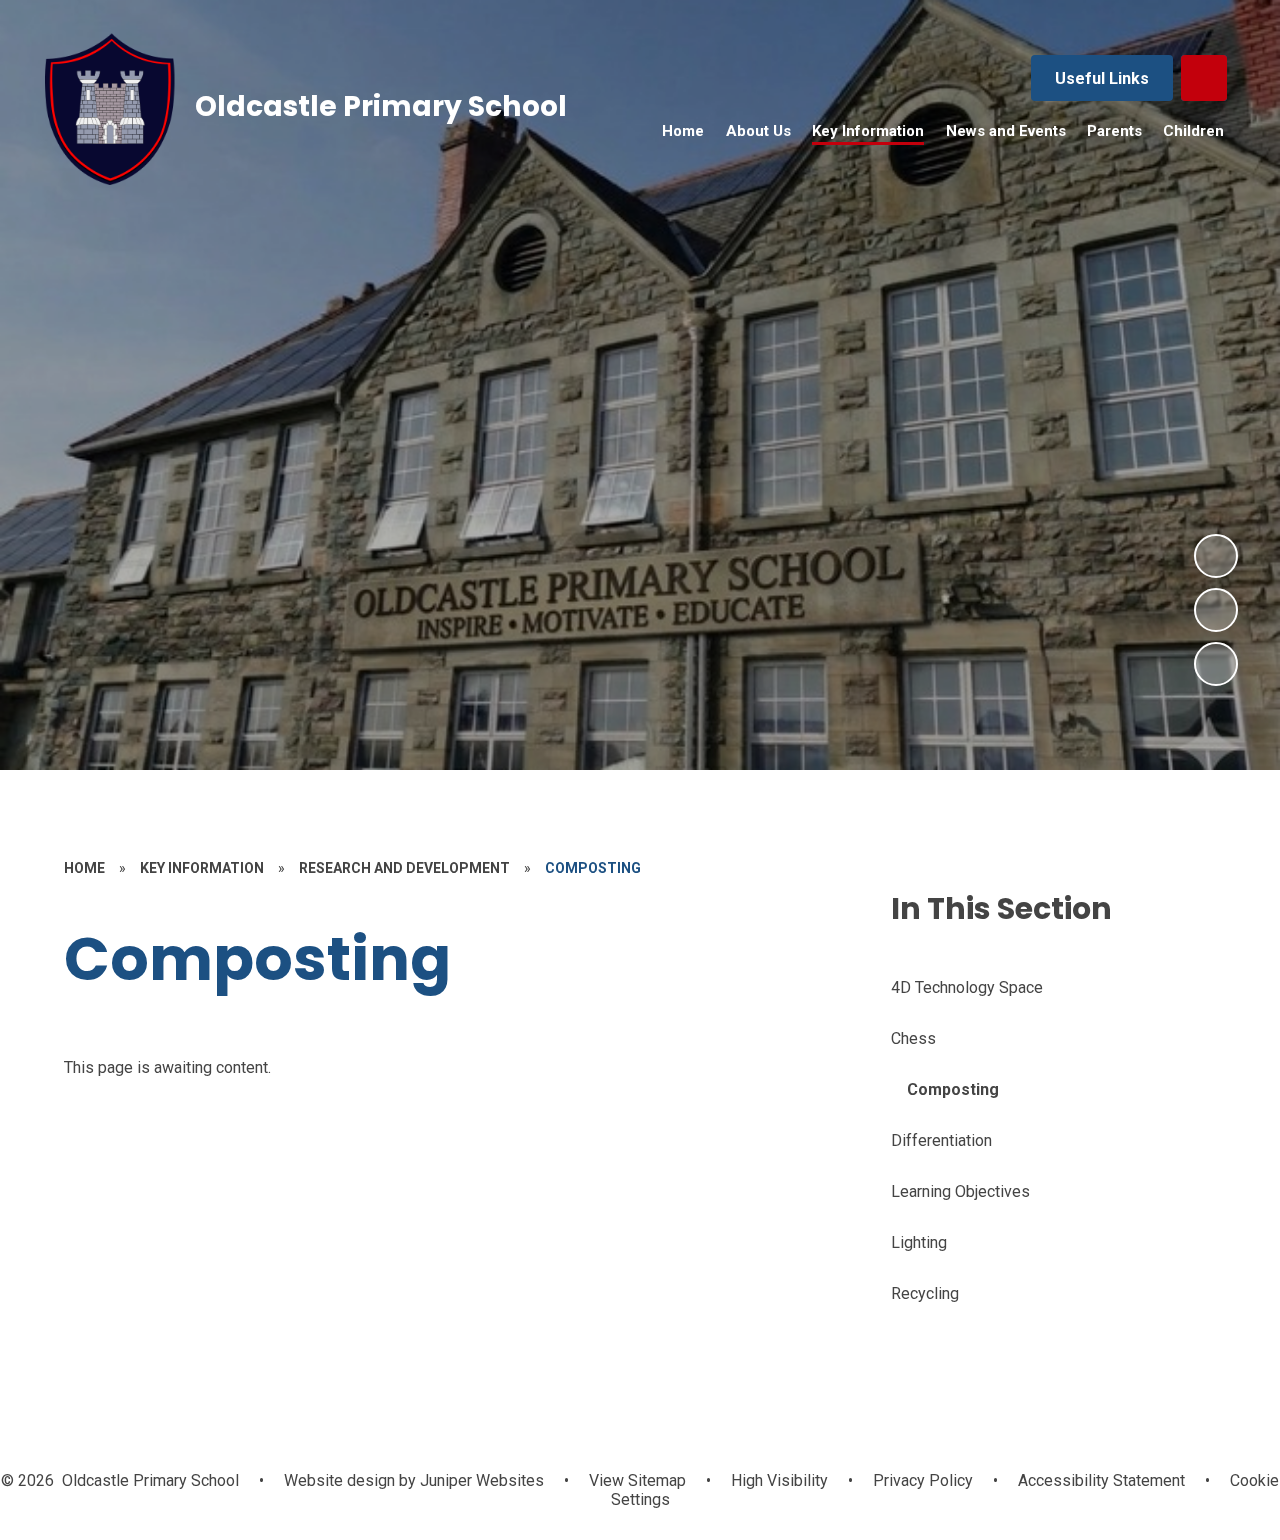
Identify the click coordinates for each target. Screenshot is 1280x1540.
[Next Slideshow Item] (1216, 556)
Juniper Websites (480, 1480)
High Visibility (779, 1480)
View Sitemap (637, 1480)
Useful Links (1102, 78)
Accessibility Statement (1101, 1480)
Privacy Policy (923, 1480)
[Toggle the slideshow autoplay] (1216, 664)
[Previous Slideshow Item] (1216, 610)
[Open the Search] (1204, 78)
